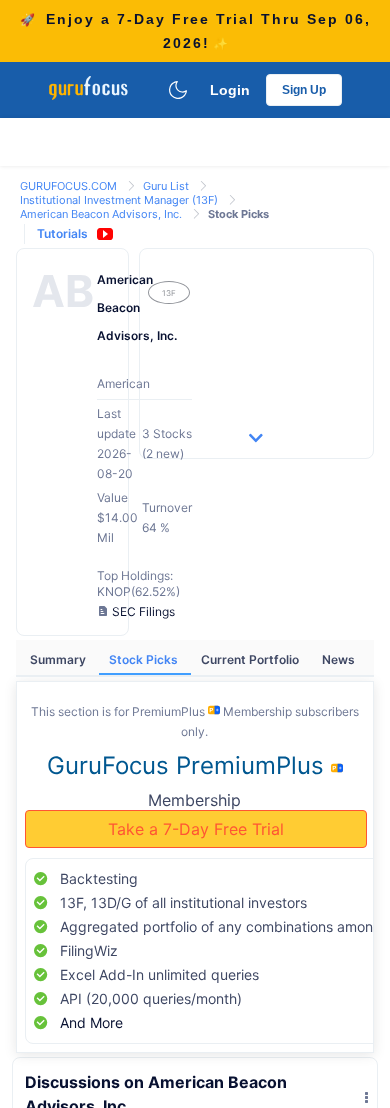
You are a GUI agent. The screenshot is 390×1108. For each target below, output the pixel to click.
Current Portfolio (251, 659)
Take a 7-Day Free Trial (196, 829)
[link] (70, 184)
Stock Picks (145, 659)
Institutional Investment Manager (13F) (120, 200)
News (338, 659)
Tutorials (62, 233)
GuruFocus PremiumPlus (189, 765)
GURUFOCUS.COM (70, 186)
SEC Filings (143, 611)
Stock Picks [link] (238, 214)
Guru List (167, 186)
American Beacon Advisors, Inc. (102, 214)
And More (91, 1022)
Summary (59, 659)
